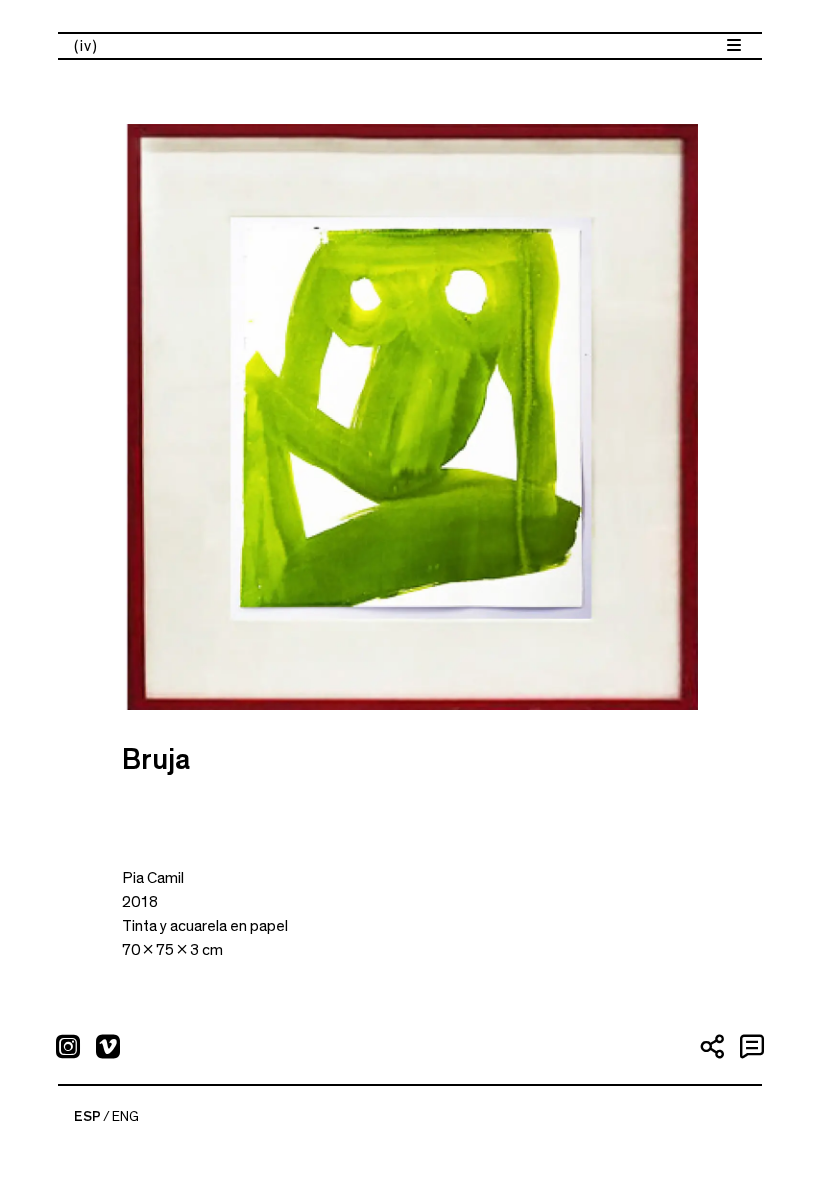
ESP (87, 1117)
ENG (125, 1117)
